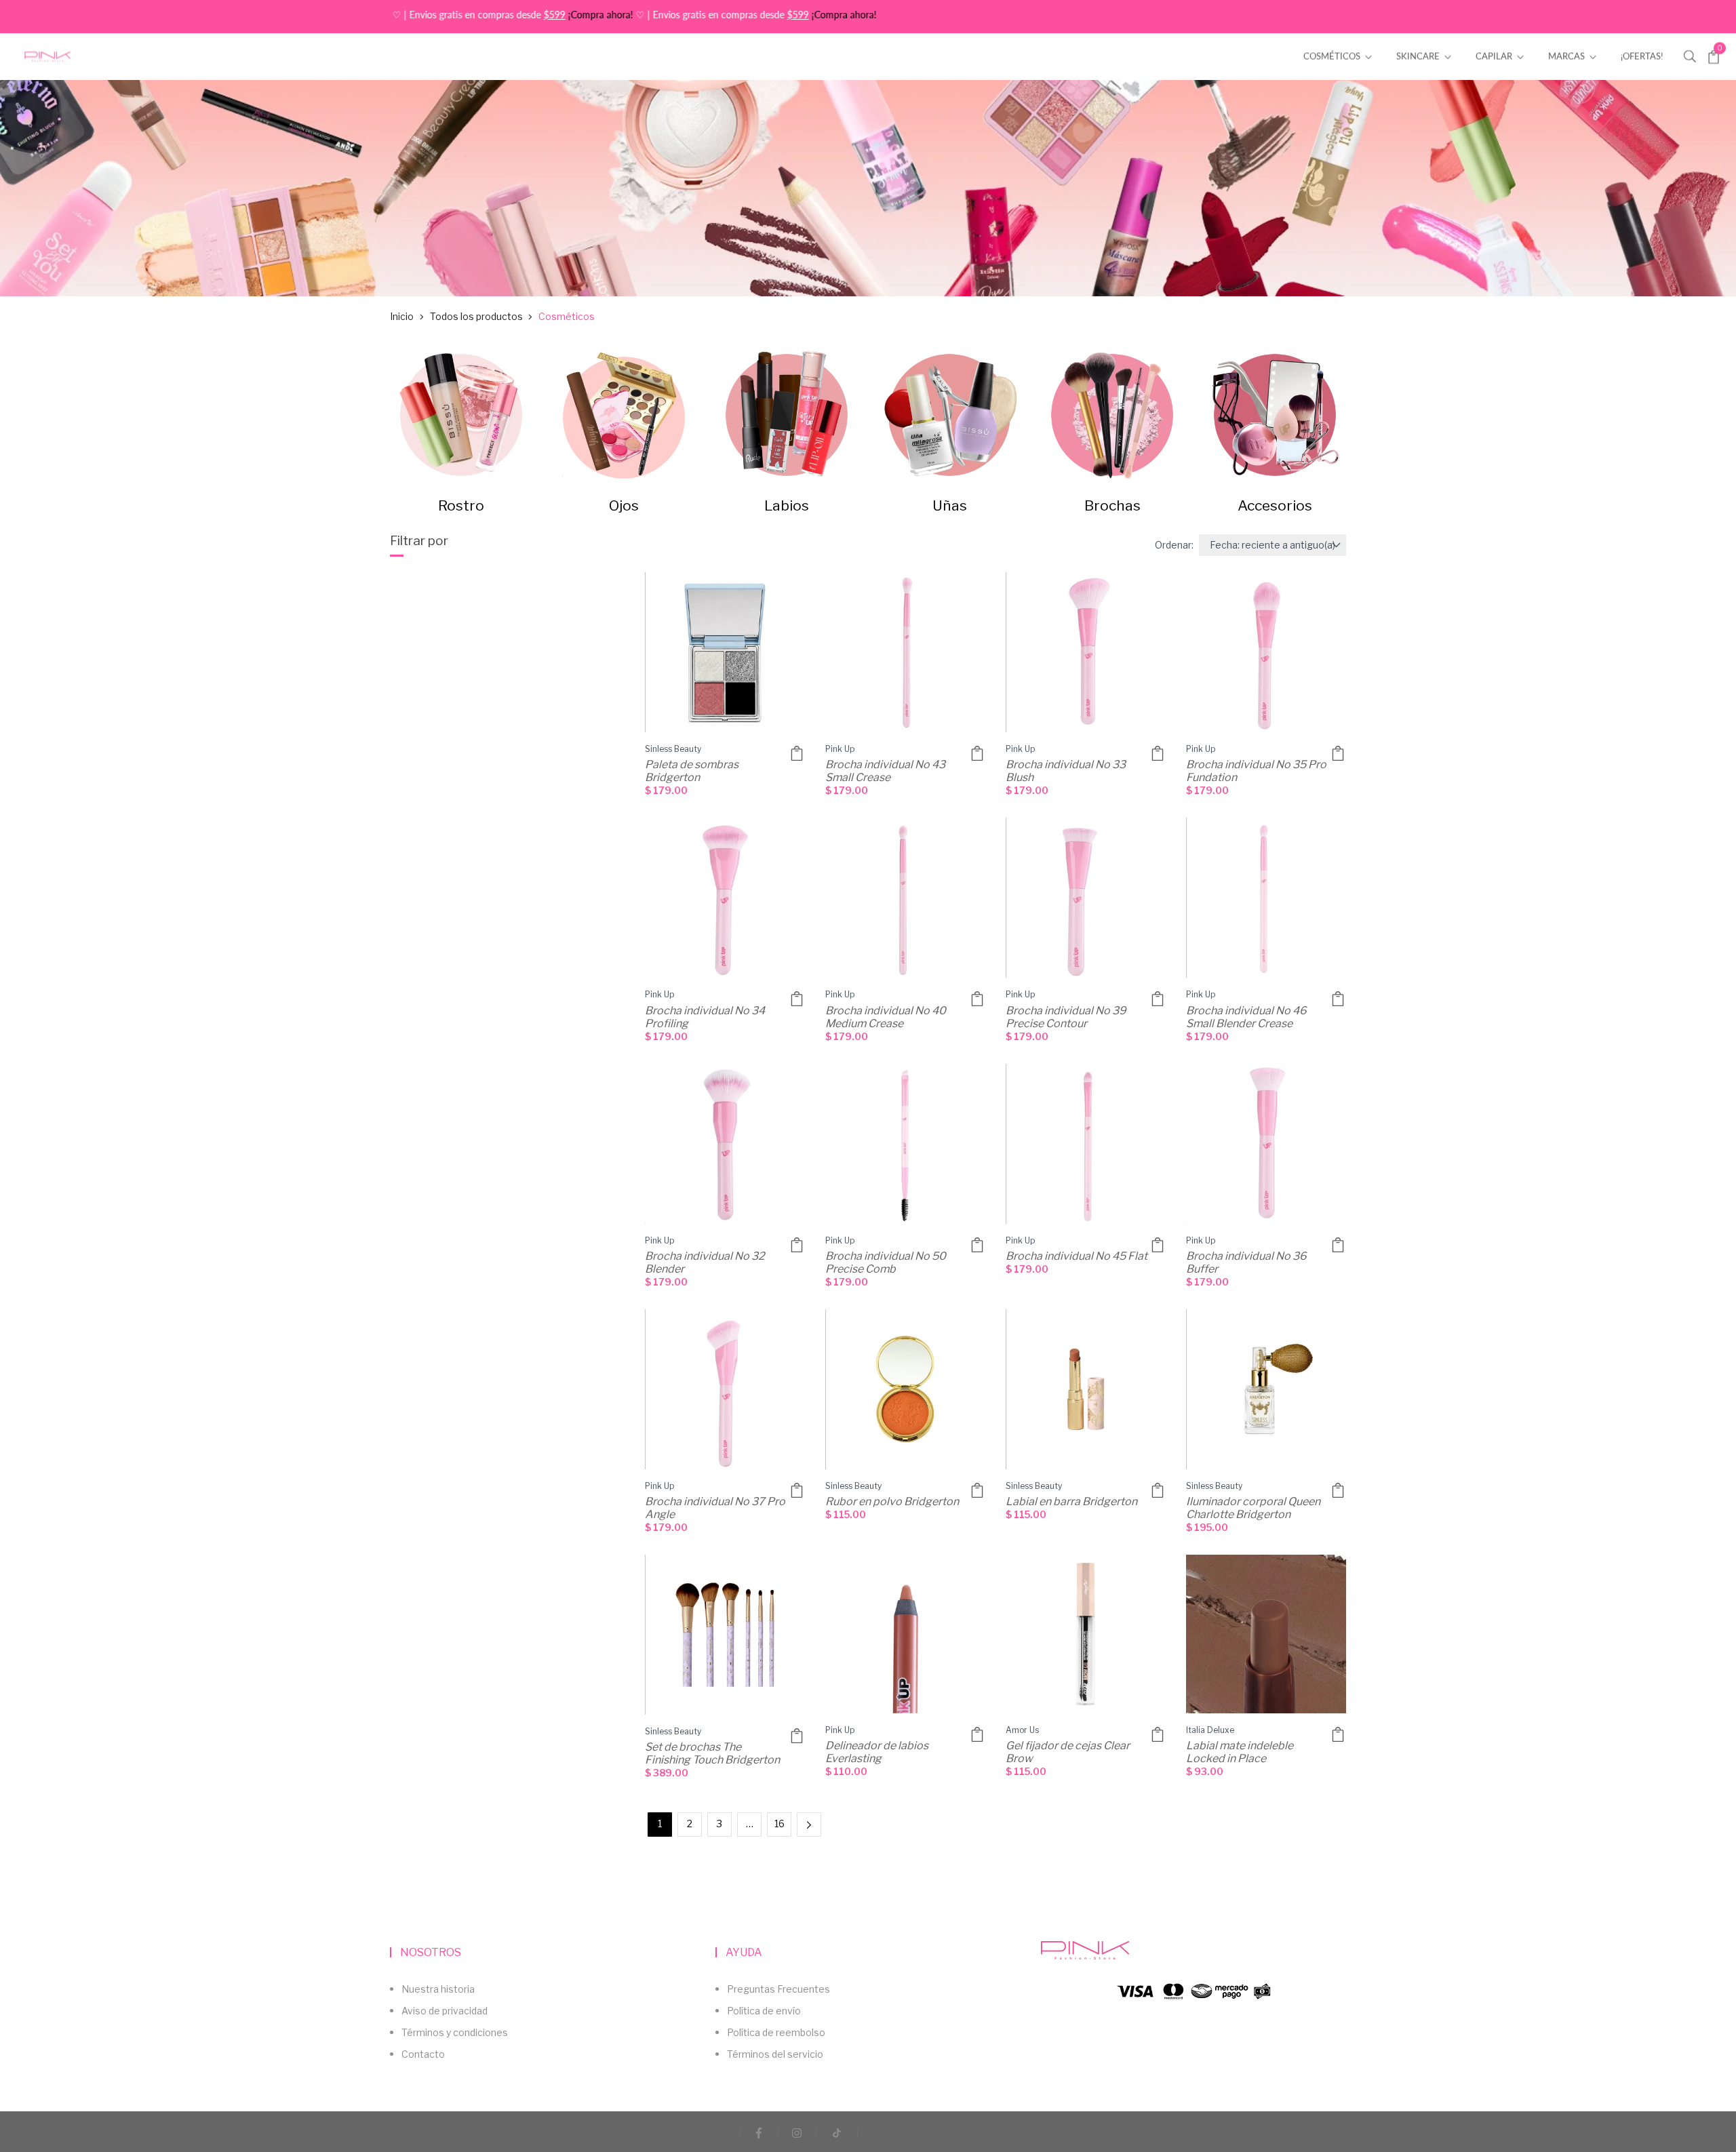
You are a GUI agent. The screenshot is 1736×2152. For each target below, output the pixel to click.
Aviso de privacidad (445, 2011)
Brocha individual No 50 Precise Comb (887, 1262)
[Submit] (977, 753)
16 (780, 1824)
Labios (787, 505)
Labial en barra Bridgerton (1071, 1501)
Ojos (624, 505)
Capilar (1495, 56)
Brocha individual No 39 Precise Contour (1067, 1017)
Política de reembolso (776, 2032)
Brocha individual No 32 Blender (706, 1262)
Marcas (1567, 56)
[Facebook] (759, 2132)
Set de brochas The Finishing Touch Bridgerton (712, 1753)
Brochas (1112, 505)
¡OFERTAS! (1642, 56)
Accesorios (1275, 505)
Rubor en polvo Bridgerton (892, 1501)
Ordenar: (1174, 545)
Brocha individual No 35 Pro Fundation (1257, 771)
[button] (1690, 55)
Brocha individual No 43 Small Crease (886, 771)
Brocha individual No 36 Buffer (1247, 1262)
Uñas (950, 505)
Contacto (423, 2054)
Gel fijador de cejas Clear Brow (1069, 1752)
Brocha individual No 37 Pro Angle (716, 1508)
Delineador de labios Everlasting (878, 1752)
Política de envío (764, 2011)
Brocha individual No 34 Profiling (706, 1017)
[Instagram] (797, 2132)
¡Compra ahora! (515, 15)
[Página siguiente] (809, 1825)
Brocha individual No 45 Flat (1077, 1256)
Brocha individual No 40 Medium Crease (887, 1017)
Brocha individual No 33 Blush (1067, 771)
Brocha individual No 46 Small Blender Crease (1247, 1017)
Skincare (1419, 56)
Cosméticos (1333, 56)
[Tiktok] (837, 2132)
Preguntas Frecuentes (778, 1989)
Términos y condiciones (455, 2032)
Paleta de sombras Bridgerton (693, 771)
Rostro (461, 505)
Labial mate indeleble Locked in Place (1241, 1752)
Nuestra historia (438, 1989)
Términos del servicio (775, 2054)
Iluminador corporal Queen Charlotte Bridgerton (1254, 1508)
